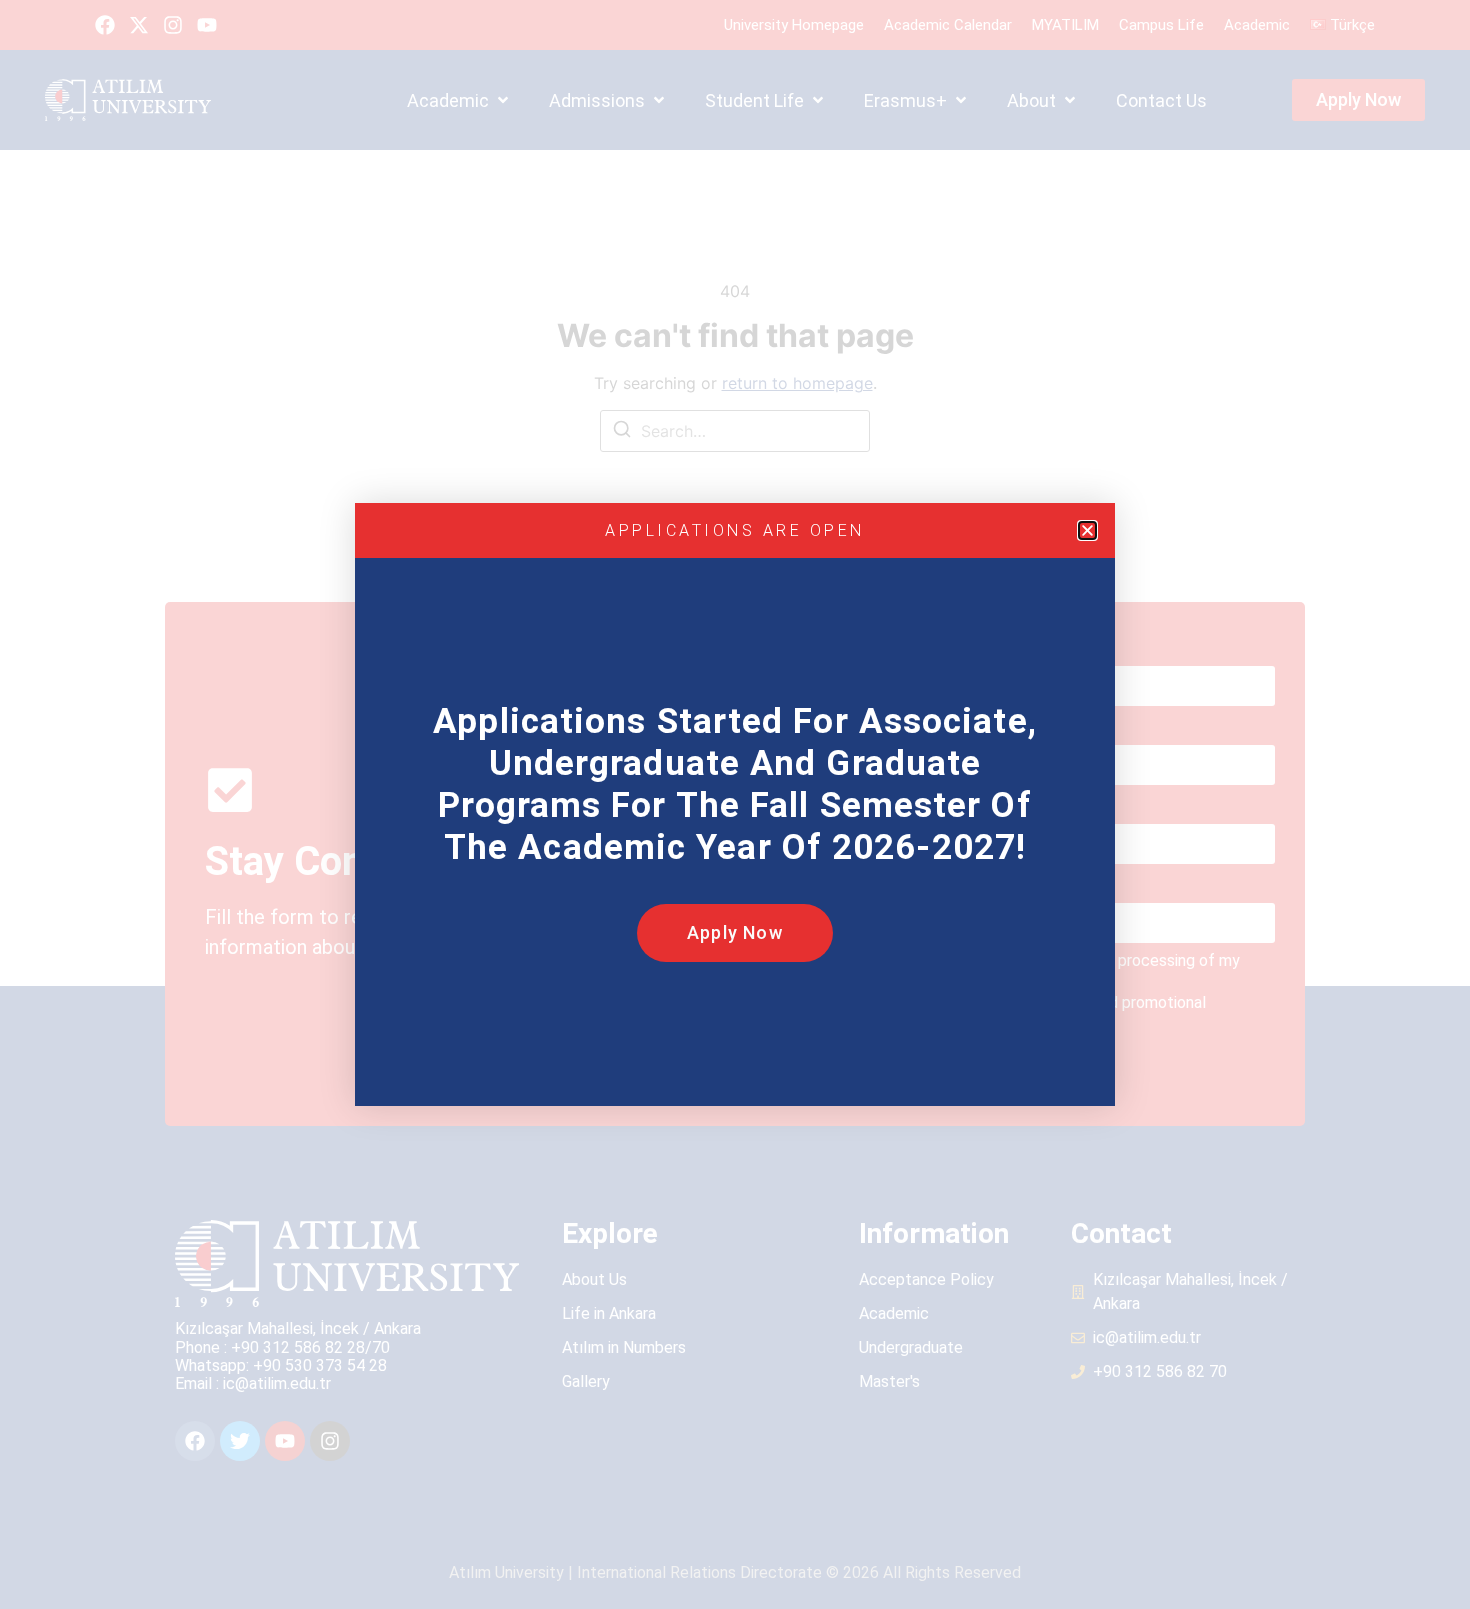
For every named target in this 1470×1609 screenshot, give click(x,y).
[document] (735, 804)
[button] (1087, 530)
